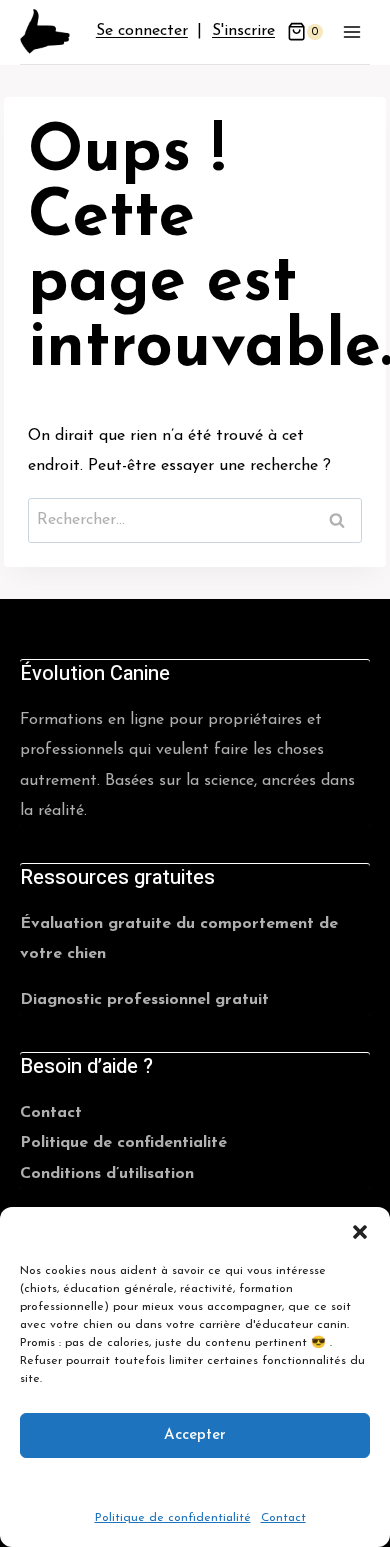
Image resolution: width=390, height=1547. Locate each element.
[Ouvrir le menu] (351, 31)
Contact (283, 1518)
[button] (360, 1232)
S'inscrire (243, 31)
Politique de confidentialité (173, 1518)
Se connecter (142, 31)
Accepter (195, 1434)
